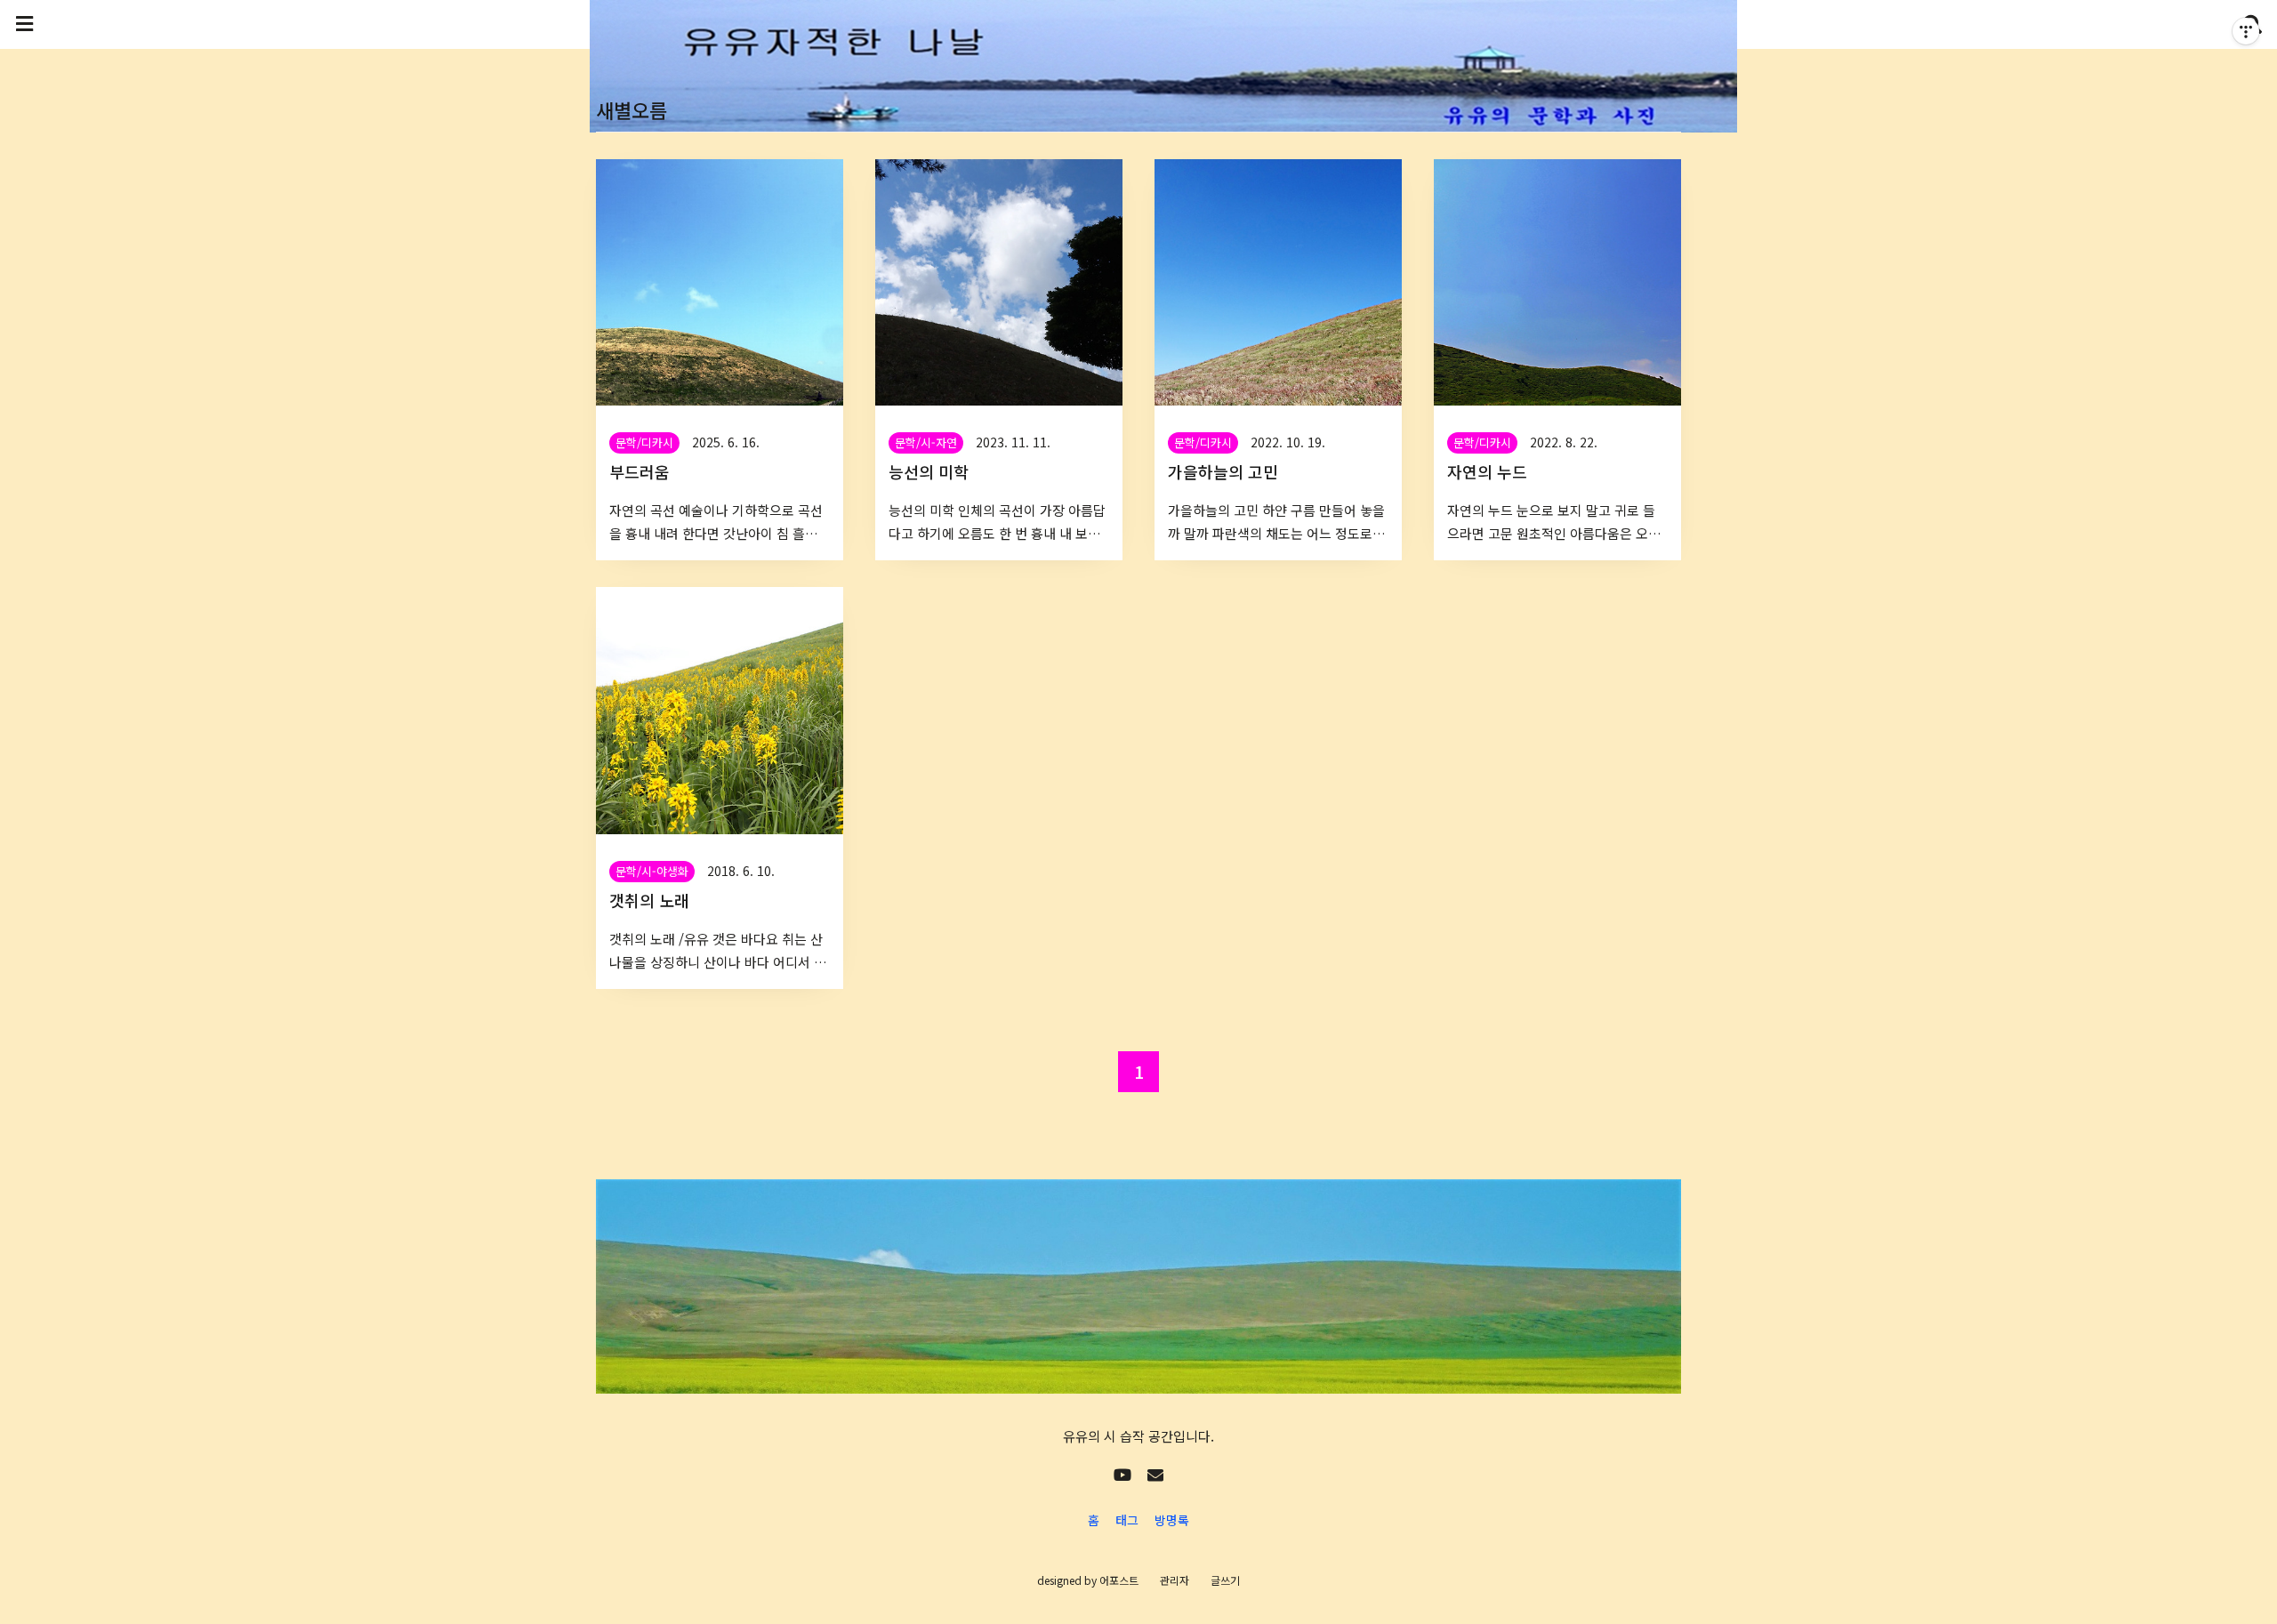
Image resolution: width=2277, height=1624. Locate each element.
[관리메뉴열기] (2246, 31)
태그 (1127, 1520)
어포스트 (1119, 1580)
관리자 (1175, 1580)
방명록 (1172, 1520)
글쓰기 (1225, 1580)
